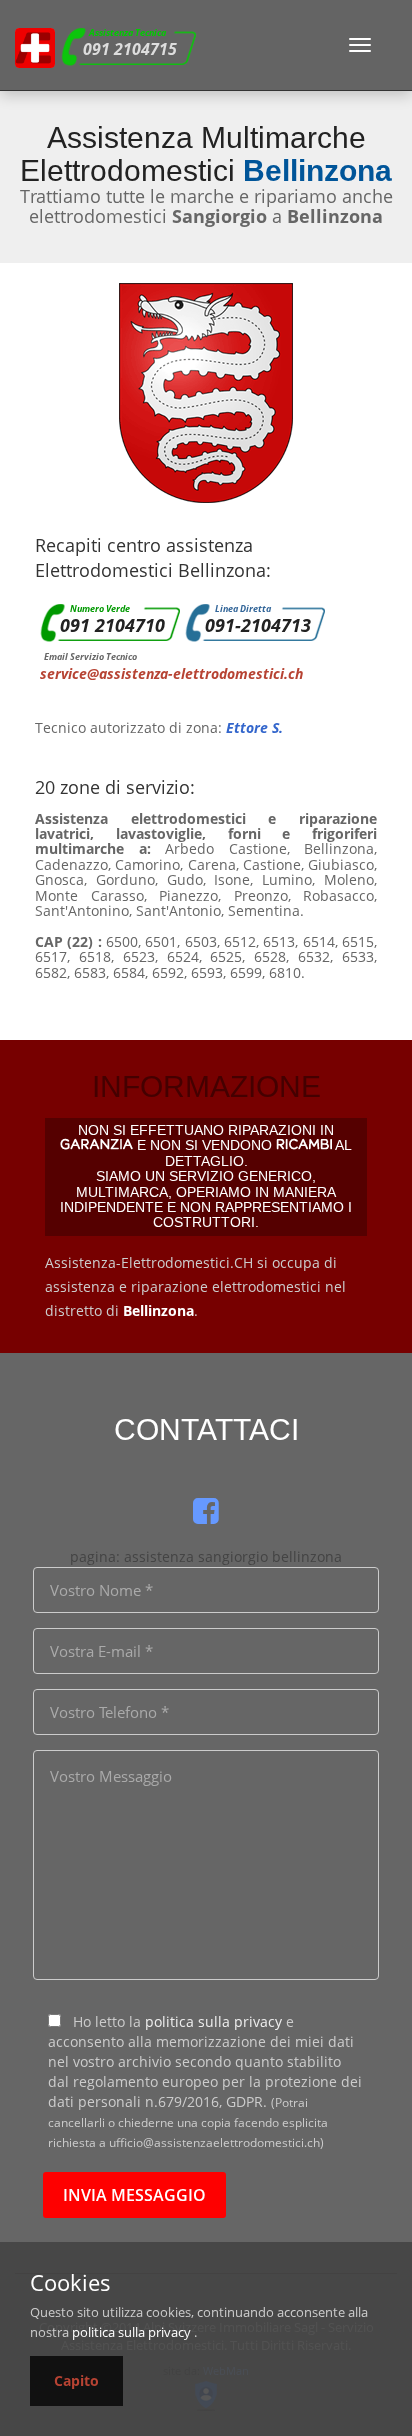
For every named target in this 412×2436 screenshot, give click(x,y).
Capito (76, 2380)
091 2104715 (130, 49)
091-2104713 (258, 625)
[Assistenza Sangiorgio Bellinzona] (35, 45)
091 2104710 (112, 625)
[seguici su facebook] (206, 1510)
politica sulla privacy (213, 2021)
